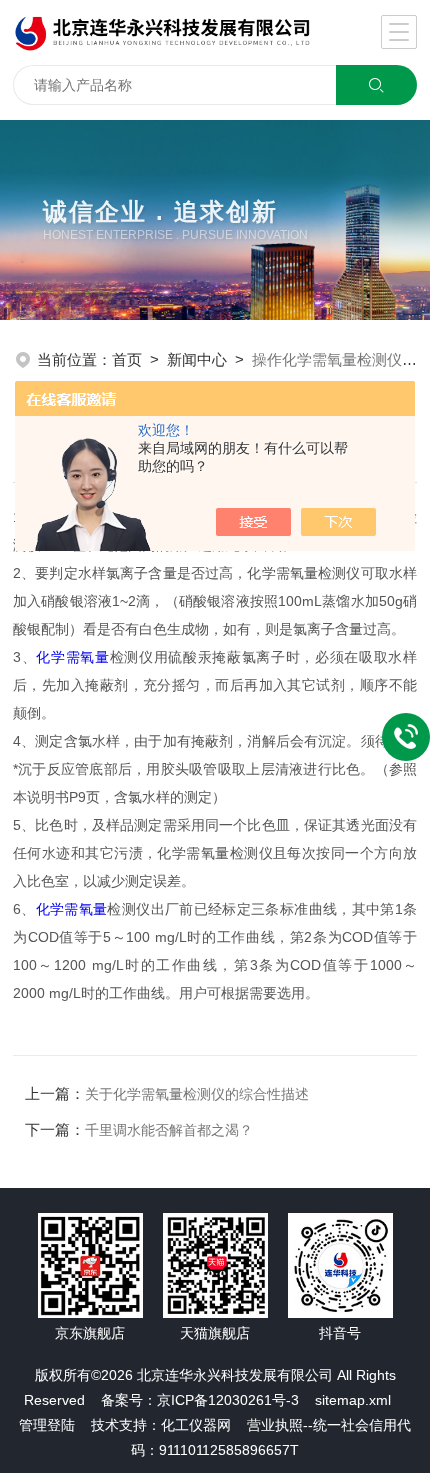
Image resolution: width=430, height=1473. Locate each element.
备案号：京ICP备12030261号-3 (200, 1400)
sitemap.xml (353, 1400)
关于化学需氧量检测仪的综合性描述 (197, 1094)
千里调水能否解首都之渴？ (169, 1130)
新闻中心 (197, 359)
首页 (127, 359)
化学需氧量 (72, 657)
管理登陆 (47, 1425)
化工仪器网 (196, 1425)
